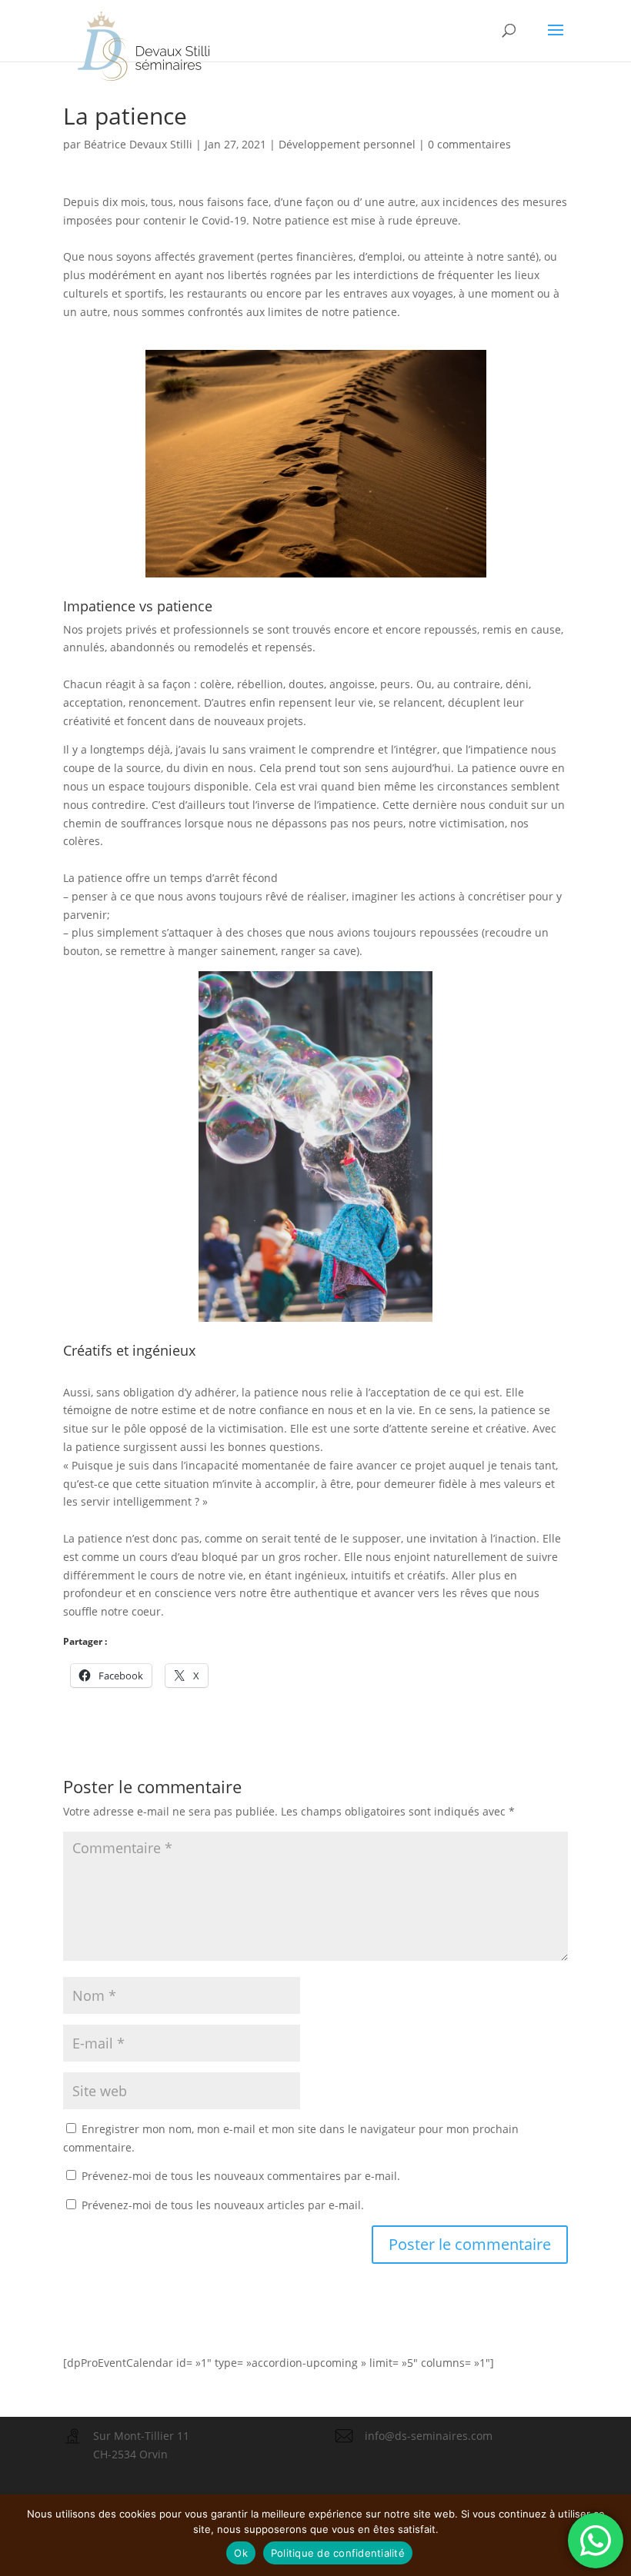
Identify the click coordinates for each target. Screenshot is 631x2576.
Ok (241, 2553)
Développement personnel (347, 144)
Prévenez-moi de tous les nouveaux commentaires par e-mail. (241, 2176)
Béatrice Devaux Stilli (138, 144)
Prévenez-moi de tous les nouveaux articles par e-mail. (223, 2205)
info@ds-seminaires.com (429, 2436)
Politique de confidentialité (338, 2553)
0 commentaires (469, 144)
